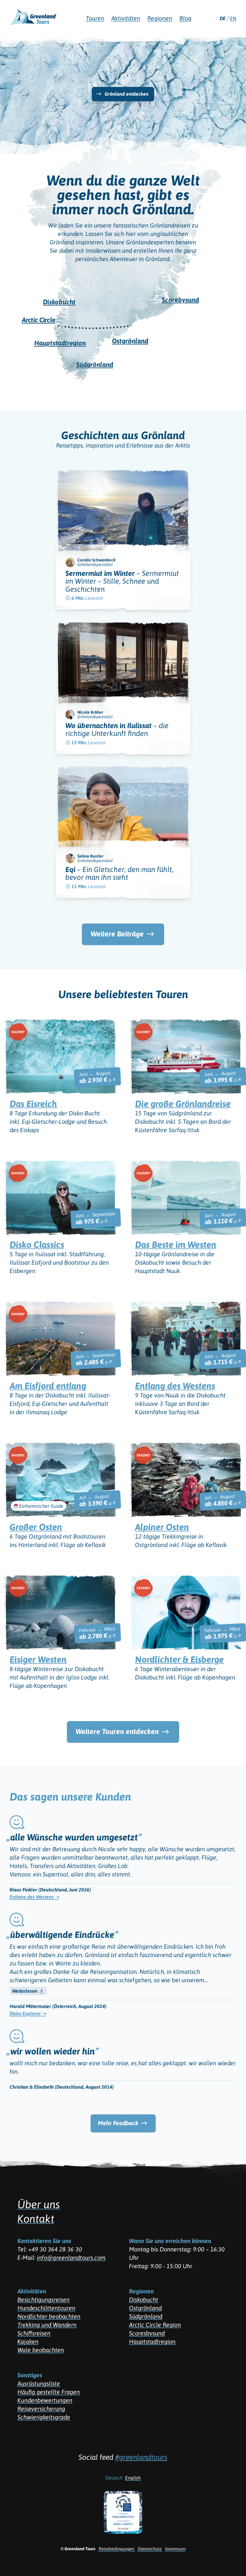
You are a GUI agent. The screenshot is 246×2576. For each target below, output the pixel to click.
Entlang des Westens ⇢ (34, 1897)
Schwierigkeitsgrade (44, 2417)
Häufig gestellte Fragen (49, 2392)
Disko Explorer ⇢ (28, 2013)
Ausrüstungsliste (39, 2383)
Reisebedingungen (117, 2549)
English (133, 2478)
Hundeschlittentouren (46, 2308)
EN (233, 18)
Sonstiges (30, 2375)
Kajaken (28, 2341)
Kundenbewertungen (45, 2400)
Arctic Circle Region (155, 2325)
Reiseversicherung (41, 2409)
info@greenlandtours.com (71, 2258)
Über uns (39, 2204)
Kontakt (36, 2219)
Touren (95, 18)
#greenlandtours (141, 2457)
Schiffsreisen (34, 2333)
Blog (185, 18)
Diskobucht (144, 2299)
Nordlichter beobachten (49, 2316)
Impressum (175, 2549)
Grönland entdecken (127, 94)
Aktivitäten (32, 2291)
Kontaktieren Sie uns (44, 2241)
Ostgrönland (145, 2308)
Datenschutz (150, 2549)
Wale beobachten (41, 2350)
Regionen (141, 2291)
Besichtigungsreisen (43, 2299)
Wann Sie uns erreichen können (170, 2241)
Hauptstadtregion (152, 2341)
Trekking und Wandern (47, 2325)
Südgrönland (146, 2316)
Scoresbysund (147, 2333)
